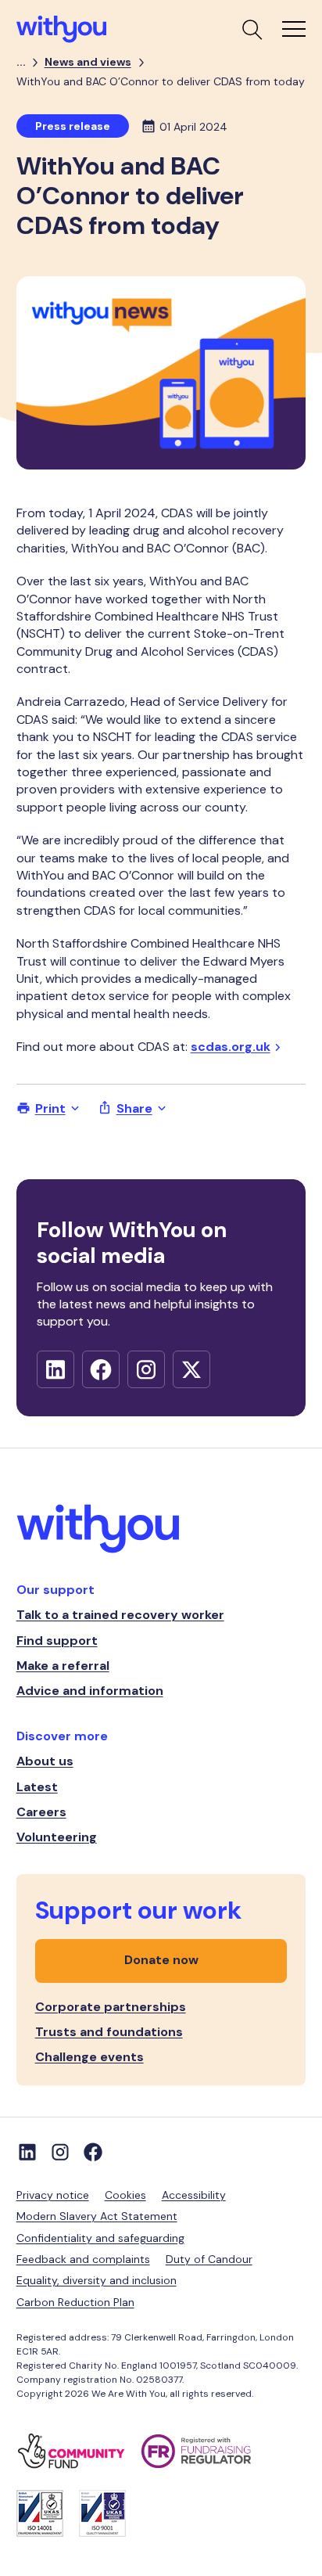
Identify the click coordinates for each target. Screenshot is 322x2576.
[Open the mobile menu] (294, 29)
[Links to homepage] (161, 1531)
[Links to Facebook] (93, 2152)
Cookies (125, 2195)
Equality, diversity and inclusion (97, 2280)
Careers (41, 1812)
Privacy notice (53, 2195)
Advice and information (90, 1691)
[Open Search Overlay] (251, 29)
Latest (37, 1787)
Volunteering (57, 1837)
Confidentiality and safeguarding (100, 2238)
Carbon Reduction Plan (75, 2302)
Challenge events (89, 2057)
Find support (57, 1641)
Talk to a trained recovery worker (120, 1615)
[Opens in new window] (55, 1369)
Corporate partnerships (111, 2007)
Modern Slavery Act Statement (97, 2216)
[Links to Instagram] (60, 2152)
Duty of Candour (209, 2259)
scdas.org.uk (231, 1047)
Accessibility (194, 2195)
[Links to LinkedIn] (27, 2152)
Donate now (161, 1960)
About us (45, 1761)
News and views (88, 62)
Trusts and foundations (109, 2032)
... (21, 62)
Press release (73, 126)
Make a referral (63, 1666)
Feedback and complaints (83, 2259)
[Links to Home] (61, 29)
